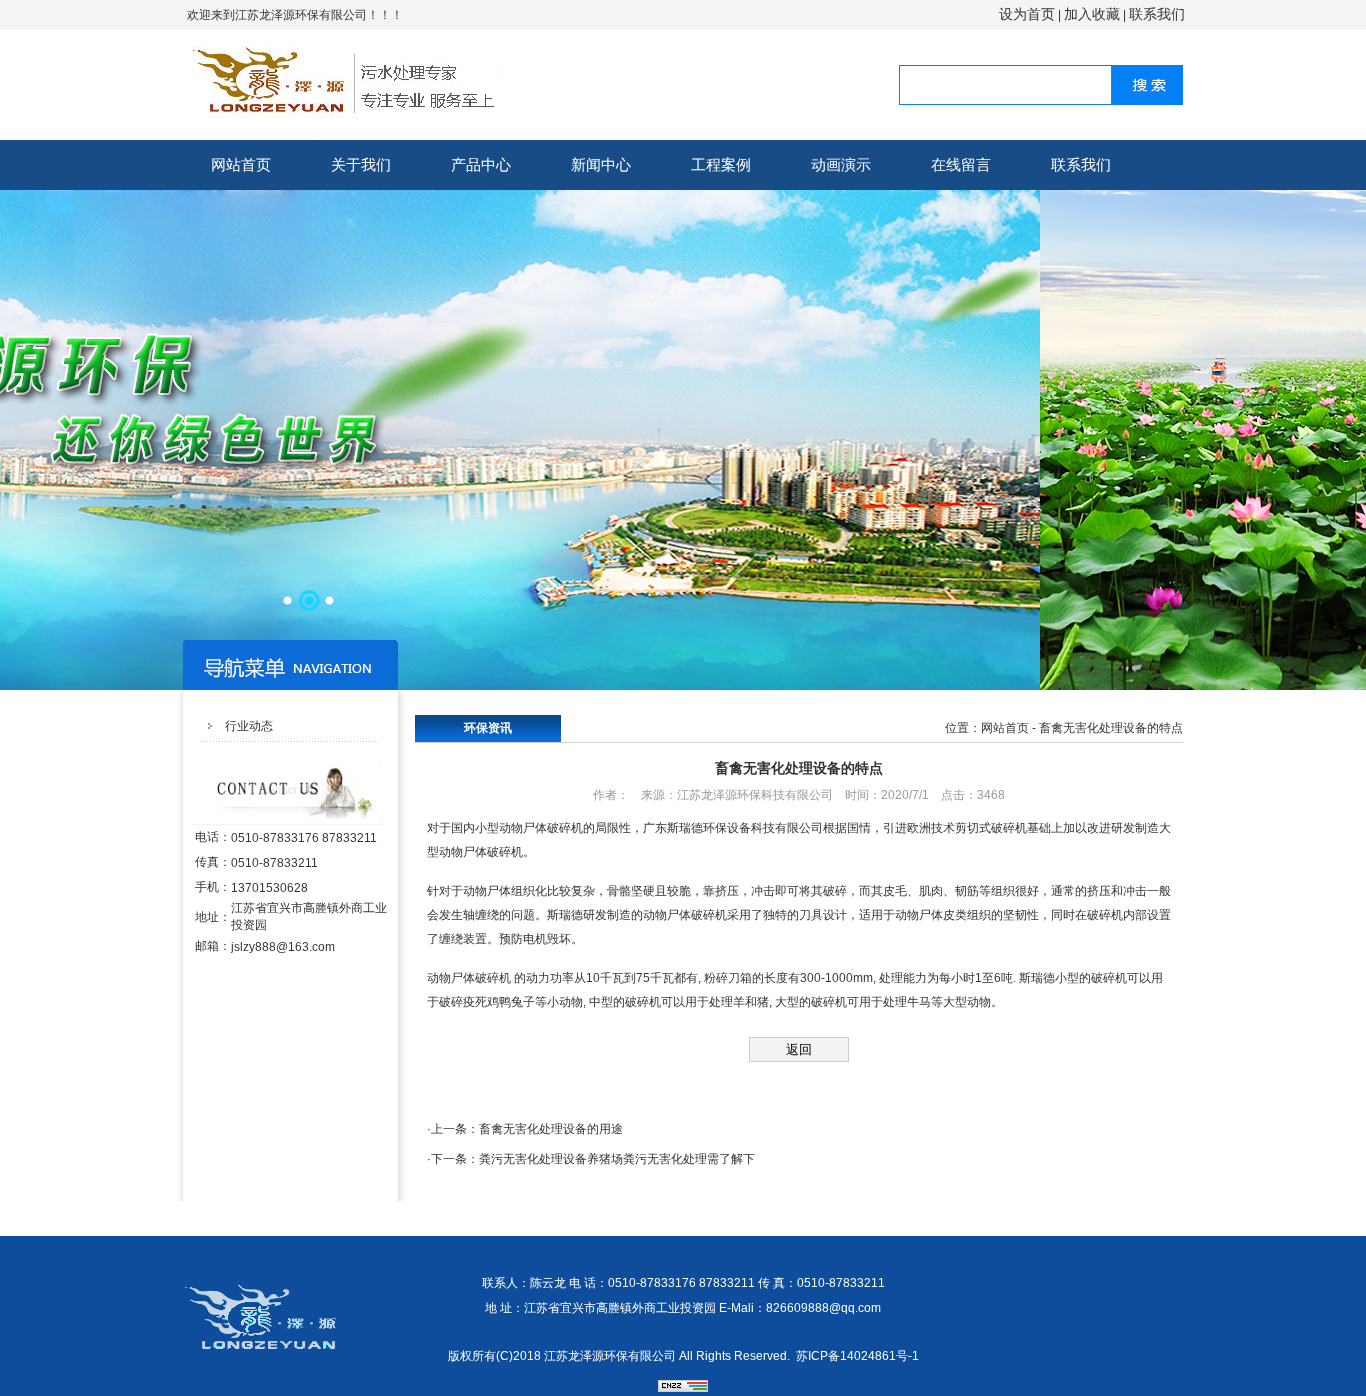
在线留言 (961, 164)
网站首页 (241, 164)
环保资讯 (488, 728)
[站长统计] (683, 1388)
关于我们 (361, 164)
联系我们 (1157, 14)
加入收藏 (1092, 14)
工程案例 (721, 164)
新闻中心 (601, 164)
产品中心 (481, 164)
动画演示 (841, 164)
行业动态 (249, 726)
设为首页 (1027, 14)
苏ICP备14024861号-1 (857, 1356)
